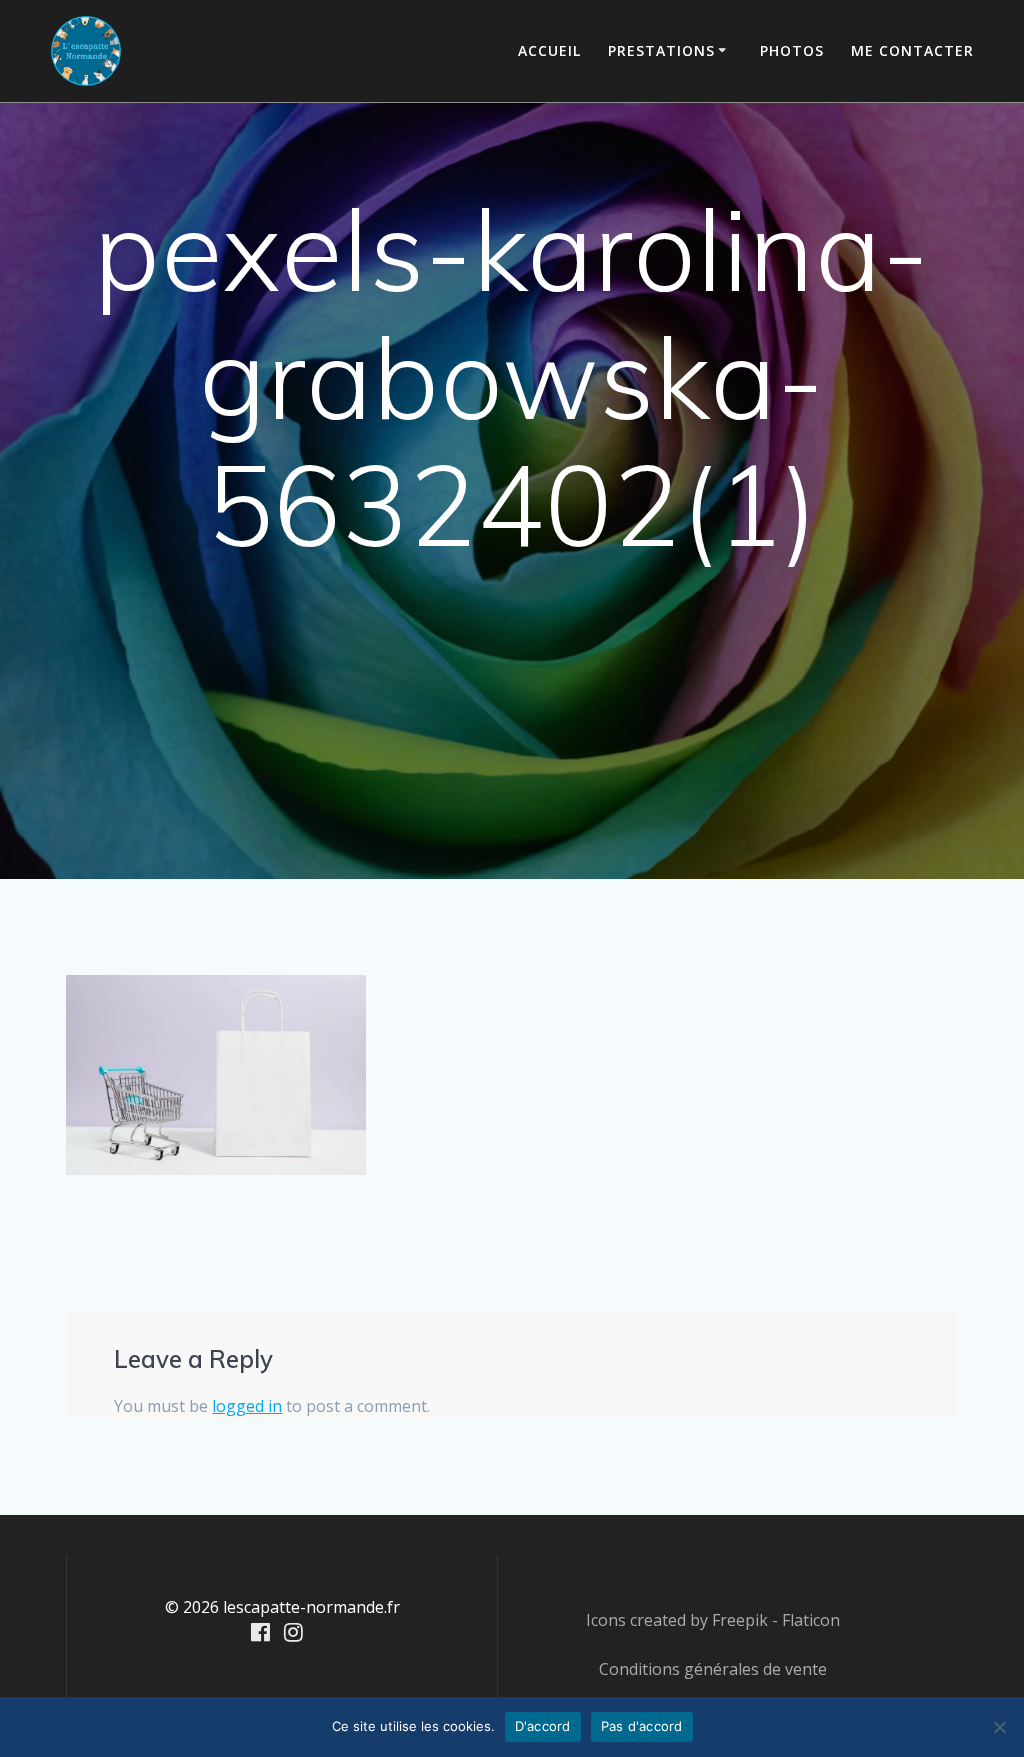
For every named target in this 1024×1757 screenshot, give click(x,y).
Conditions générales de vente (713, 1669)
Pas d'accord (642, 1726)
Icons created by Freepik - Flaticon (713, 1620)
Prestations (661, 50)
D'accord (543, 1726)
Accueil (549, 50)
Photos (792, 50)
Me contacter (912, 50)
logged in (247, 1406)
